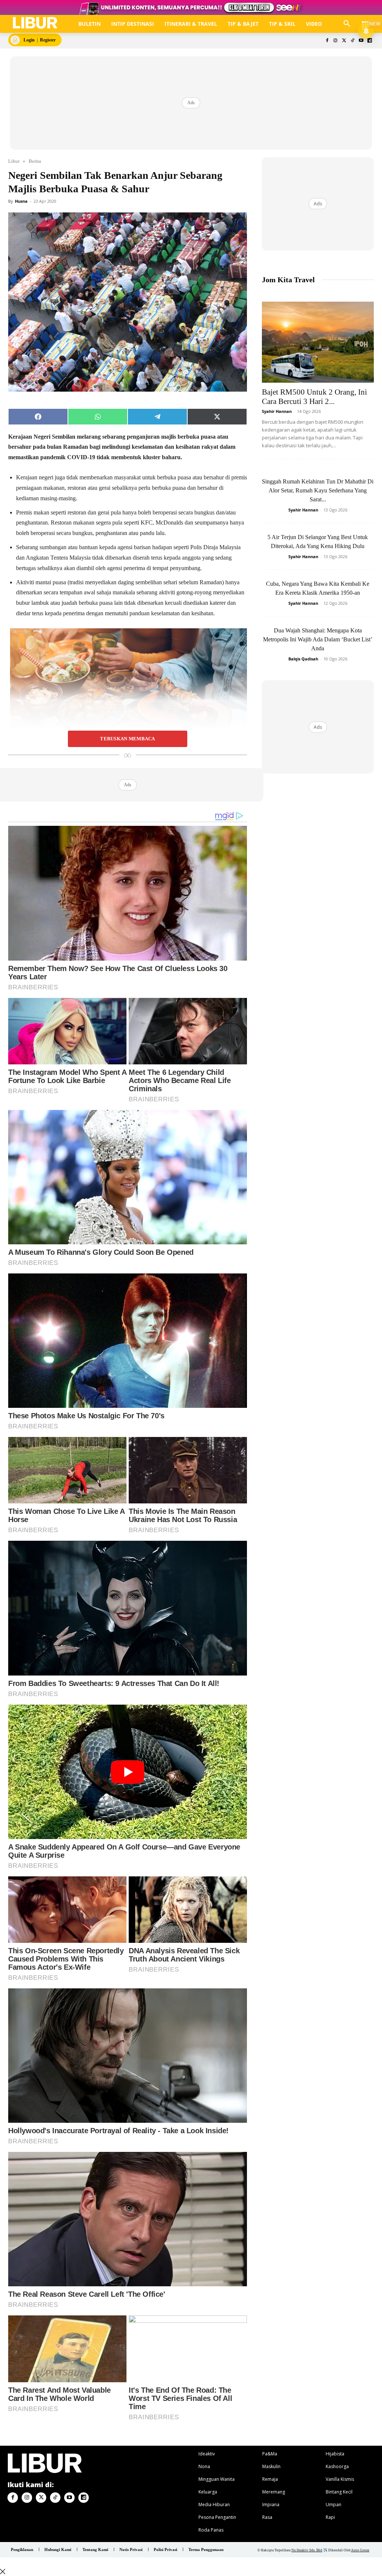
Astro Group (360, 2550)
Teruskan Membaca (127, 739)
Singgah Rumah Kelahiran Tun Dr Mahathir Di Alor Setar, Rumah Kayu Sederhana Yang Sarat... (318, 490)
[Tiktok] (353, 41)
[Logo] (35, 23)
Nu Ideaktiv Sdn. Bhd (307, 2550)
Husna (21, 201)
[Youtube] (361, 41)
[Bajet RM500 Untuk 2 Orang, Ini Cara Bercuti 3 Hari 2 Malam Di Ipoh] (318, 342)
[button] (347, 24)
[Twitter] (344, 41)
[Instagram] (336, 41)
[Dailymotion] (370, 41)
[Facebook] (327, 41)
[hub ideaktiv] (366, 21)
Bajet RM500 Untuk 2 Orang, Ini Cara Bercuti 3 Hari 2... (314, 397)
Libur (14, 161)
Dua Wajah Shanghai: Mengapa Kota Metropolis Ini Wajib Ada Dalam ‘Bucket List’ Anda (318, 639)
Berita (35, 161)
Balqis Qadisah (303, 659)
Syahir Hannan (277, 411)
